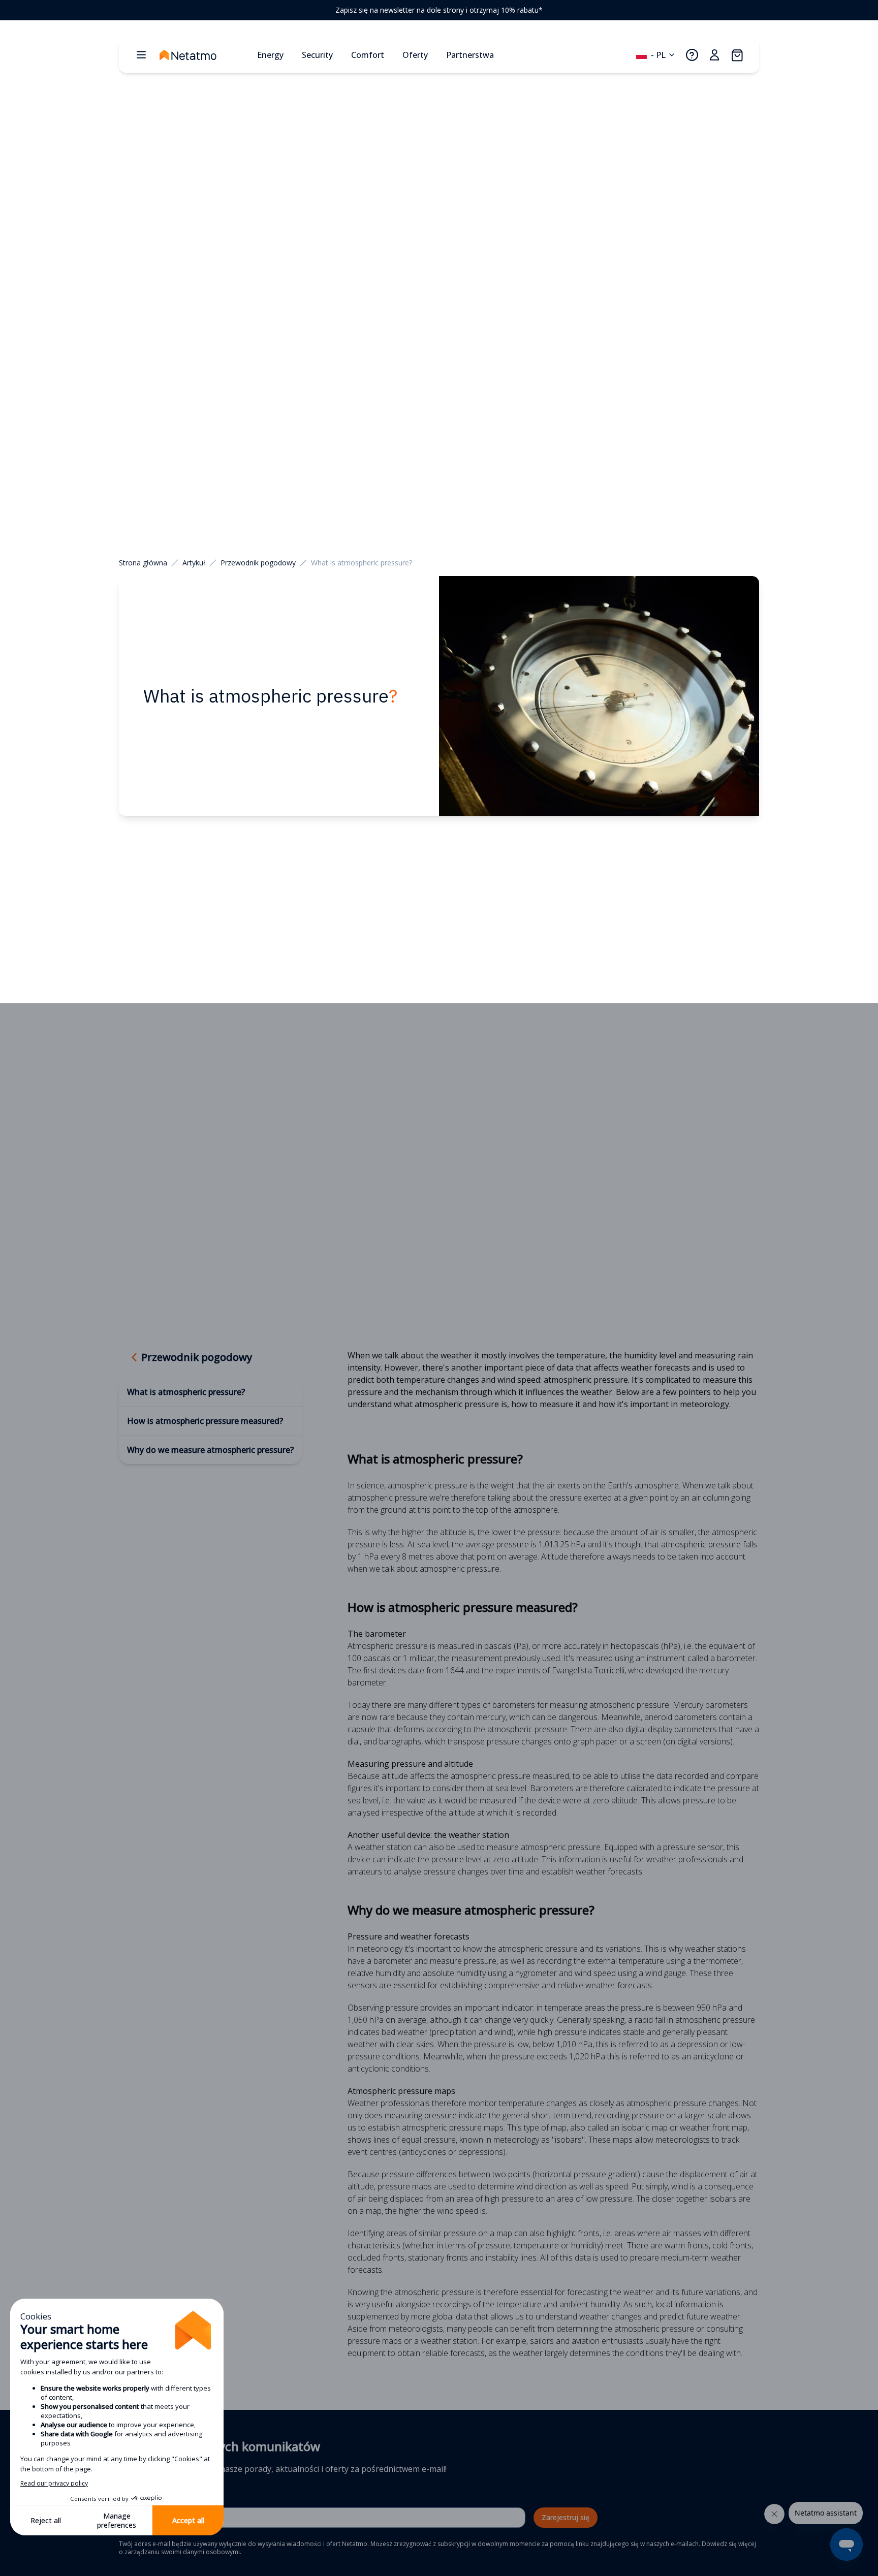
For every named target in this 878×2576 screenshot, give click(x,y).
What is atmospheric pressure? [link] (362, 563)
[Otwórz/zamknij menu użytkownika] (714, 55)
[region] (439, 10)
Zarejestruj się (566, 2517)
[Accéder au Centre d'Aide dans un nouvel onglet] (692, 55)
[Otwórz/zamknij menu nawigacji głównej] (141, 55)
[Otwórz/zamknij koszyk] (737, 55)
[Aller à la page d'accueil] (204, 55)
